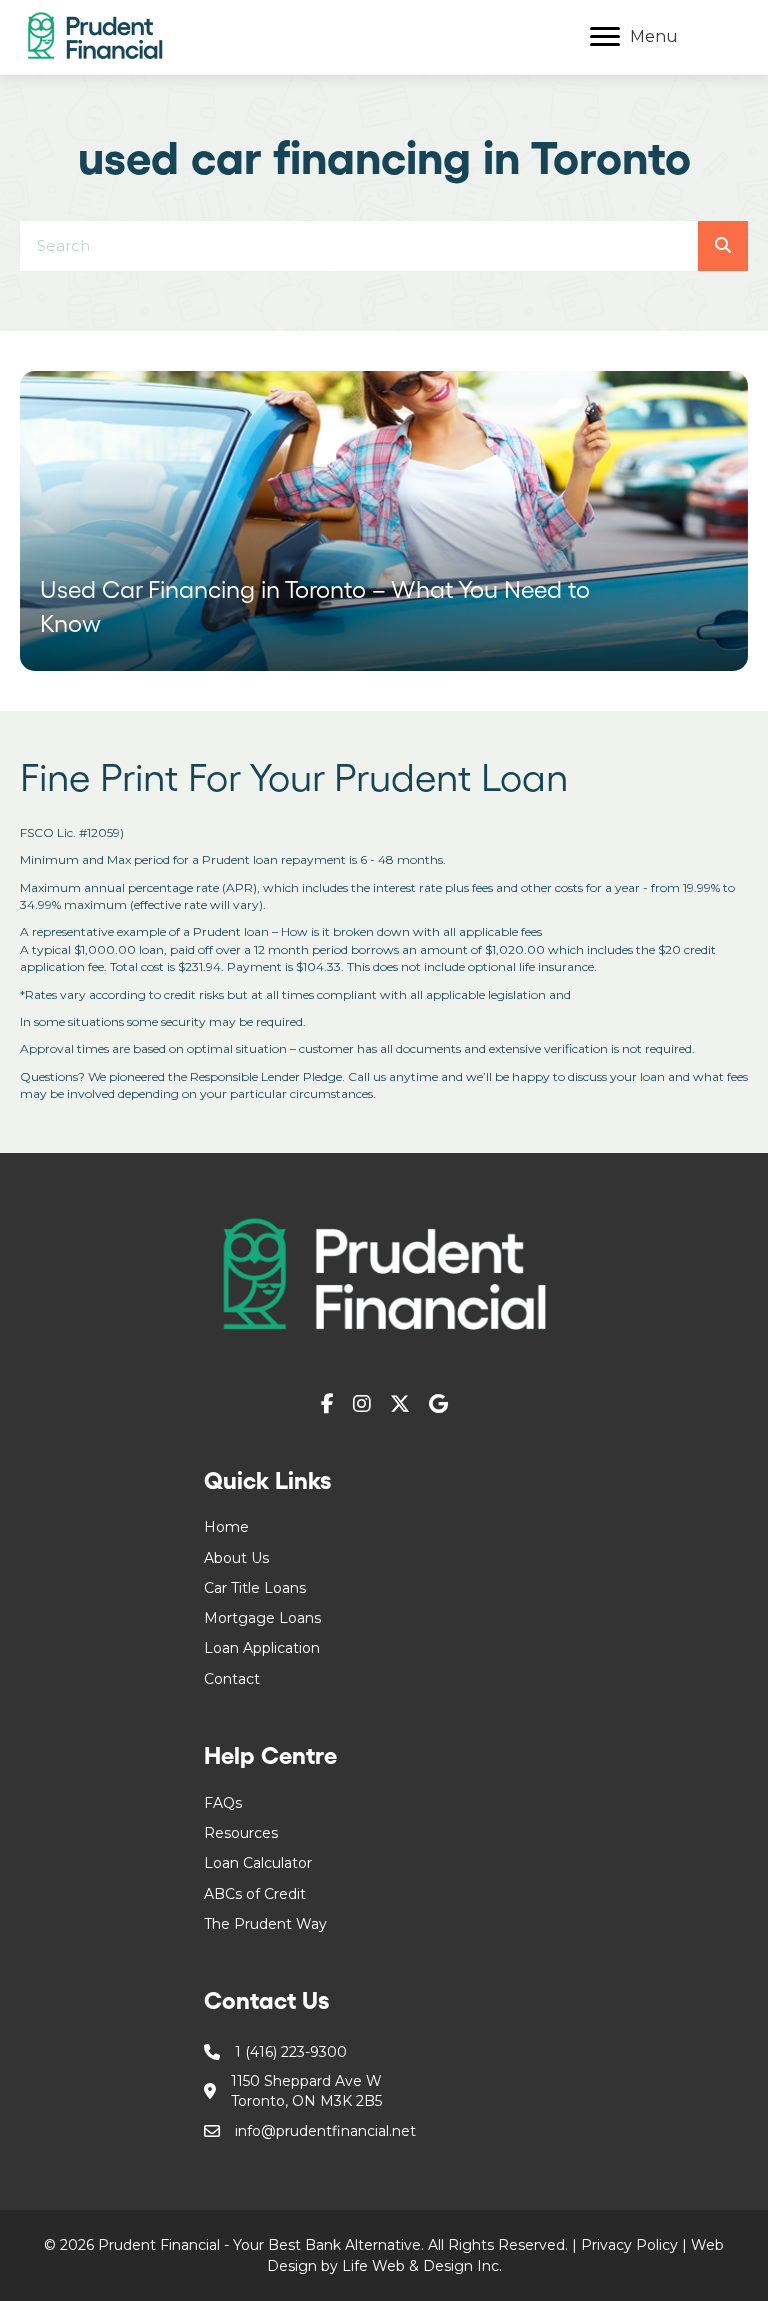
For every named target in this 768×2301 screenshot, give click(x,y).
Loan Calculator (258, 1863)
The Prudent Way (265, 1924)
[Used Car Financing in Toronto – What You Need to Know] (384, 521)
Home (226, 1527)
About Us (236, 1558)
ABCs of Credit (255, 1894)
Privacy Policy (629, 2245)
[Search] (723, 246)
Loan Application (262, 1648)
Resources (241, 1833)
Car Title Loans (255, 1588)
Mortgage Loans (262, 1618)
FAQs (223, 1803)
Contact (232, 1679)
